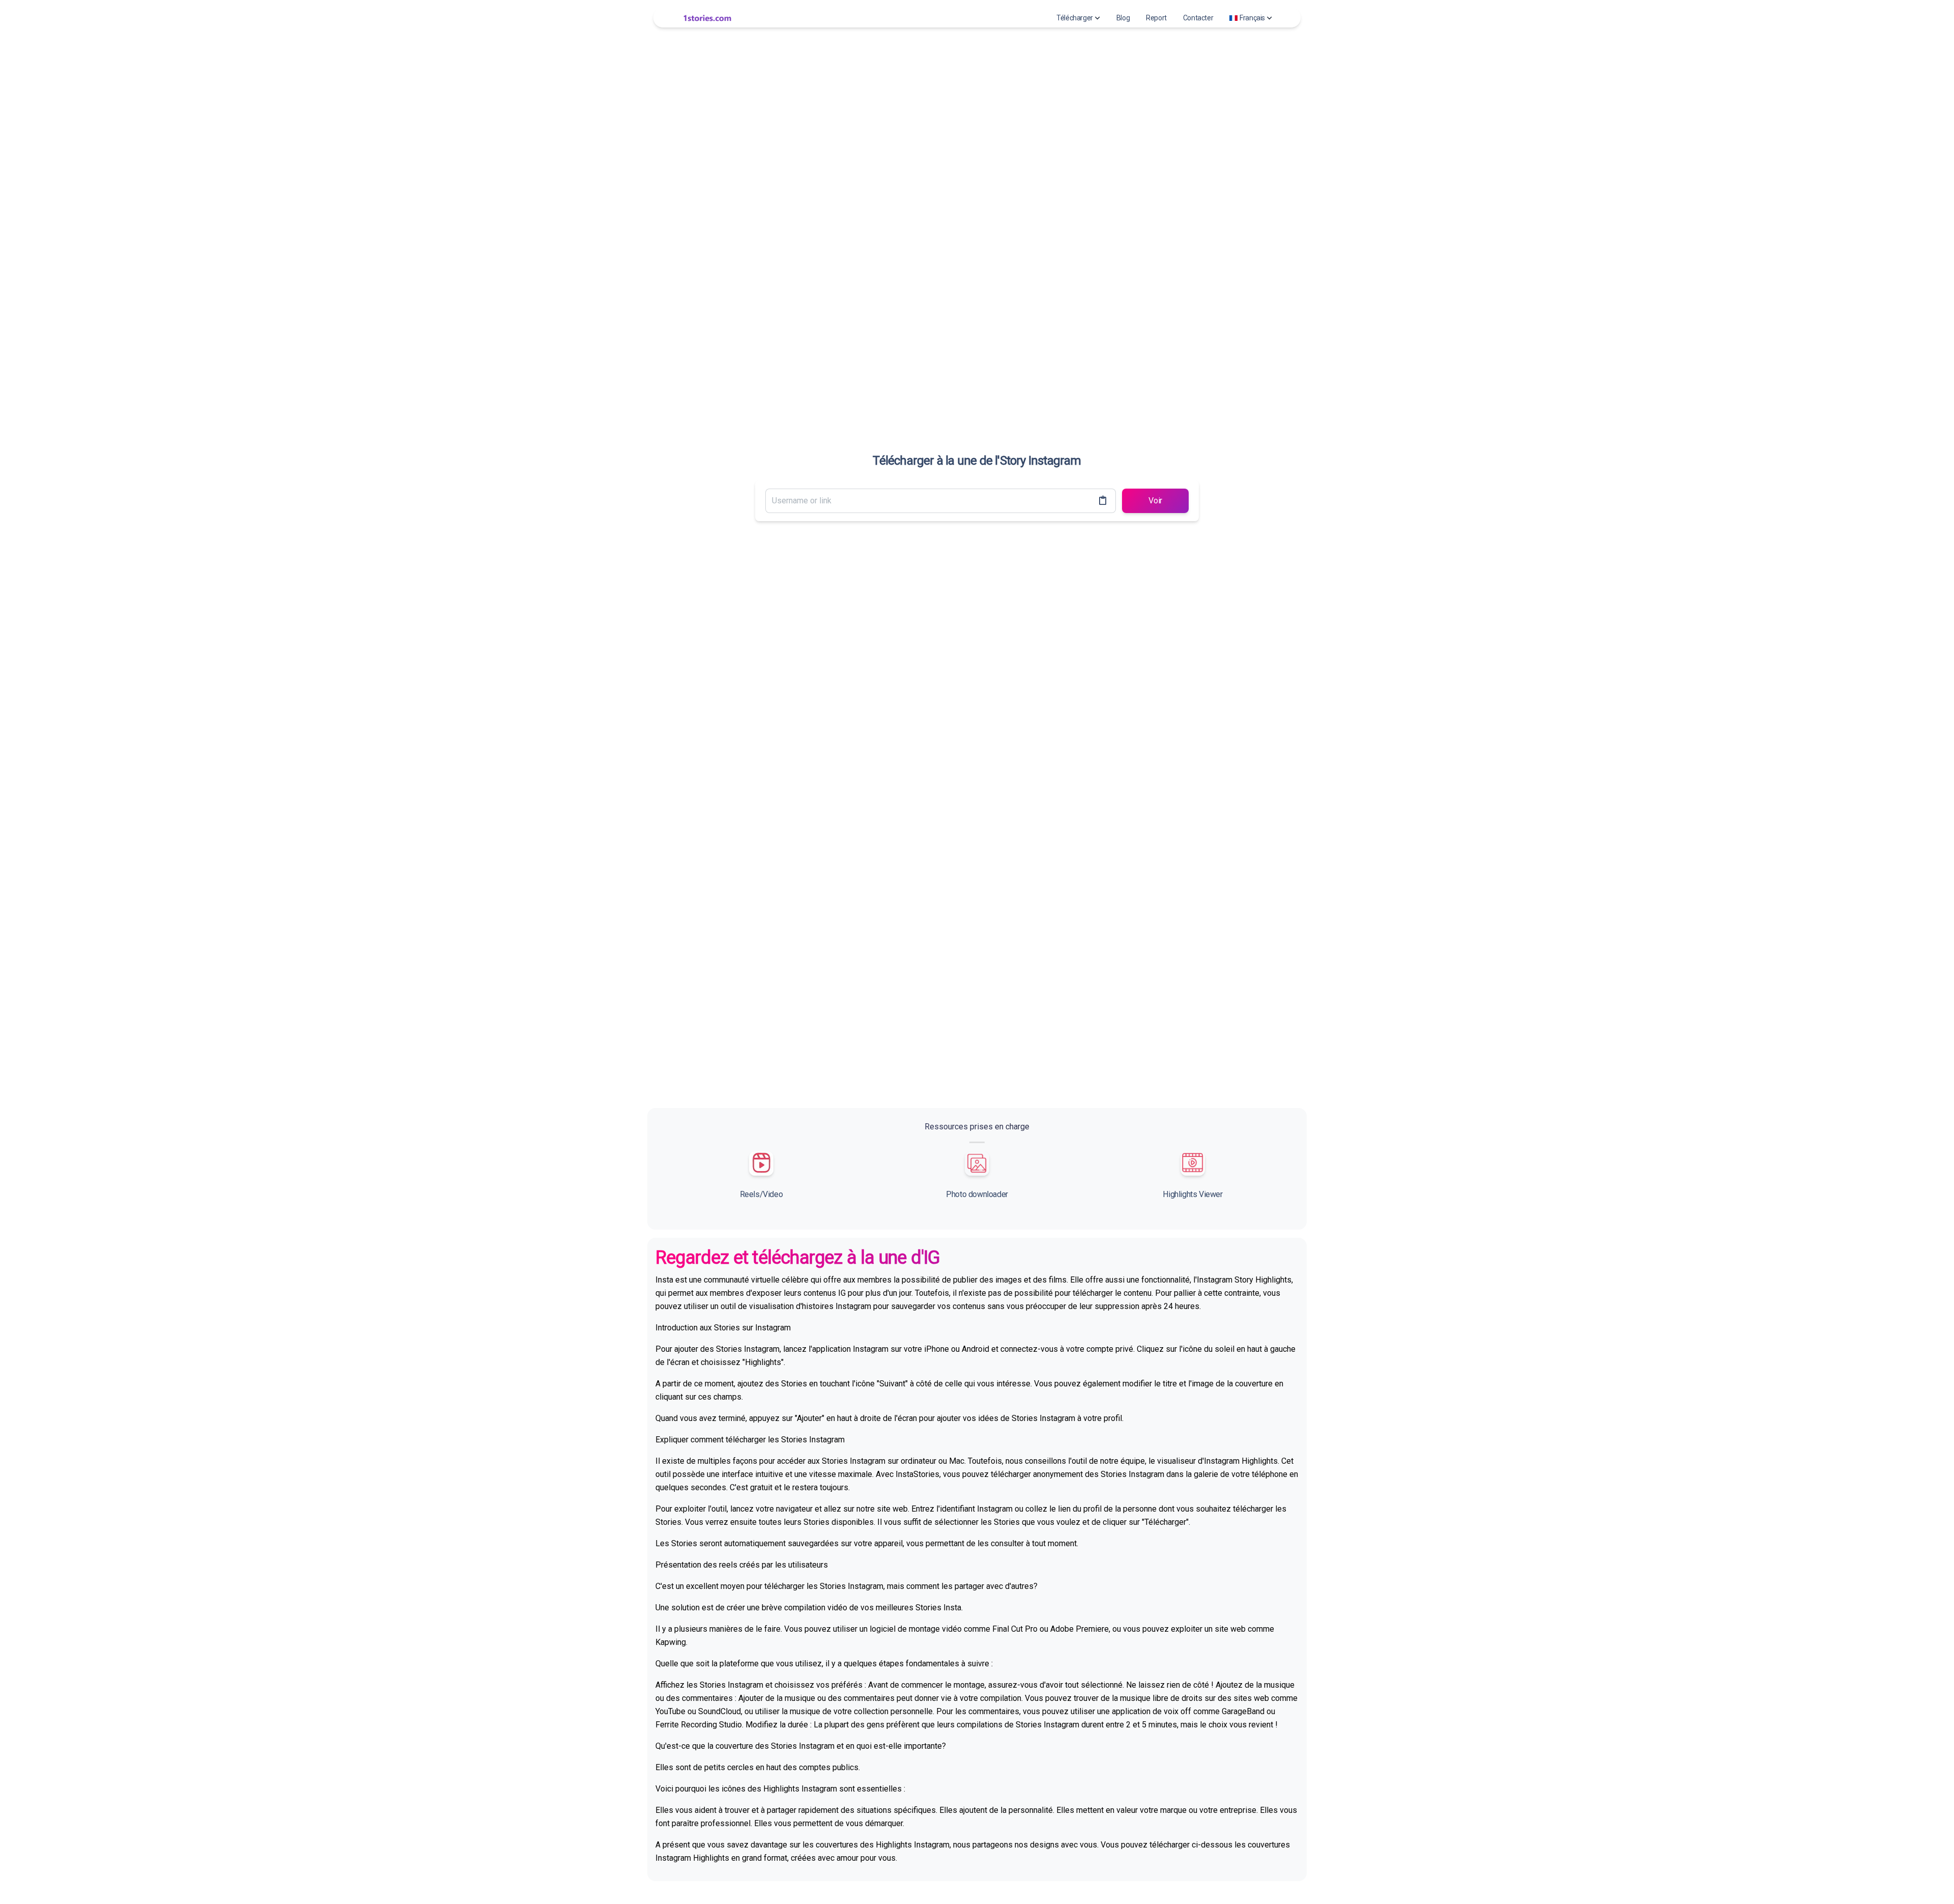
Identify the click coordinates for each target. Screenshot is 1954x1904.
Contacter (1198, 18)
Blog (1123, 18)
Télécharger (1075, 18)
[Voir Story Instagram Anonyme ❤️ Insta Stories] (707, 18)
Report (1156, 18)
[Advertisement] (977, 1029)
